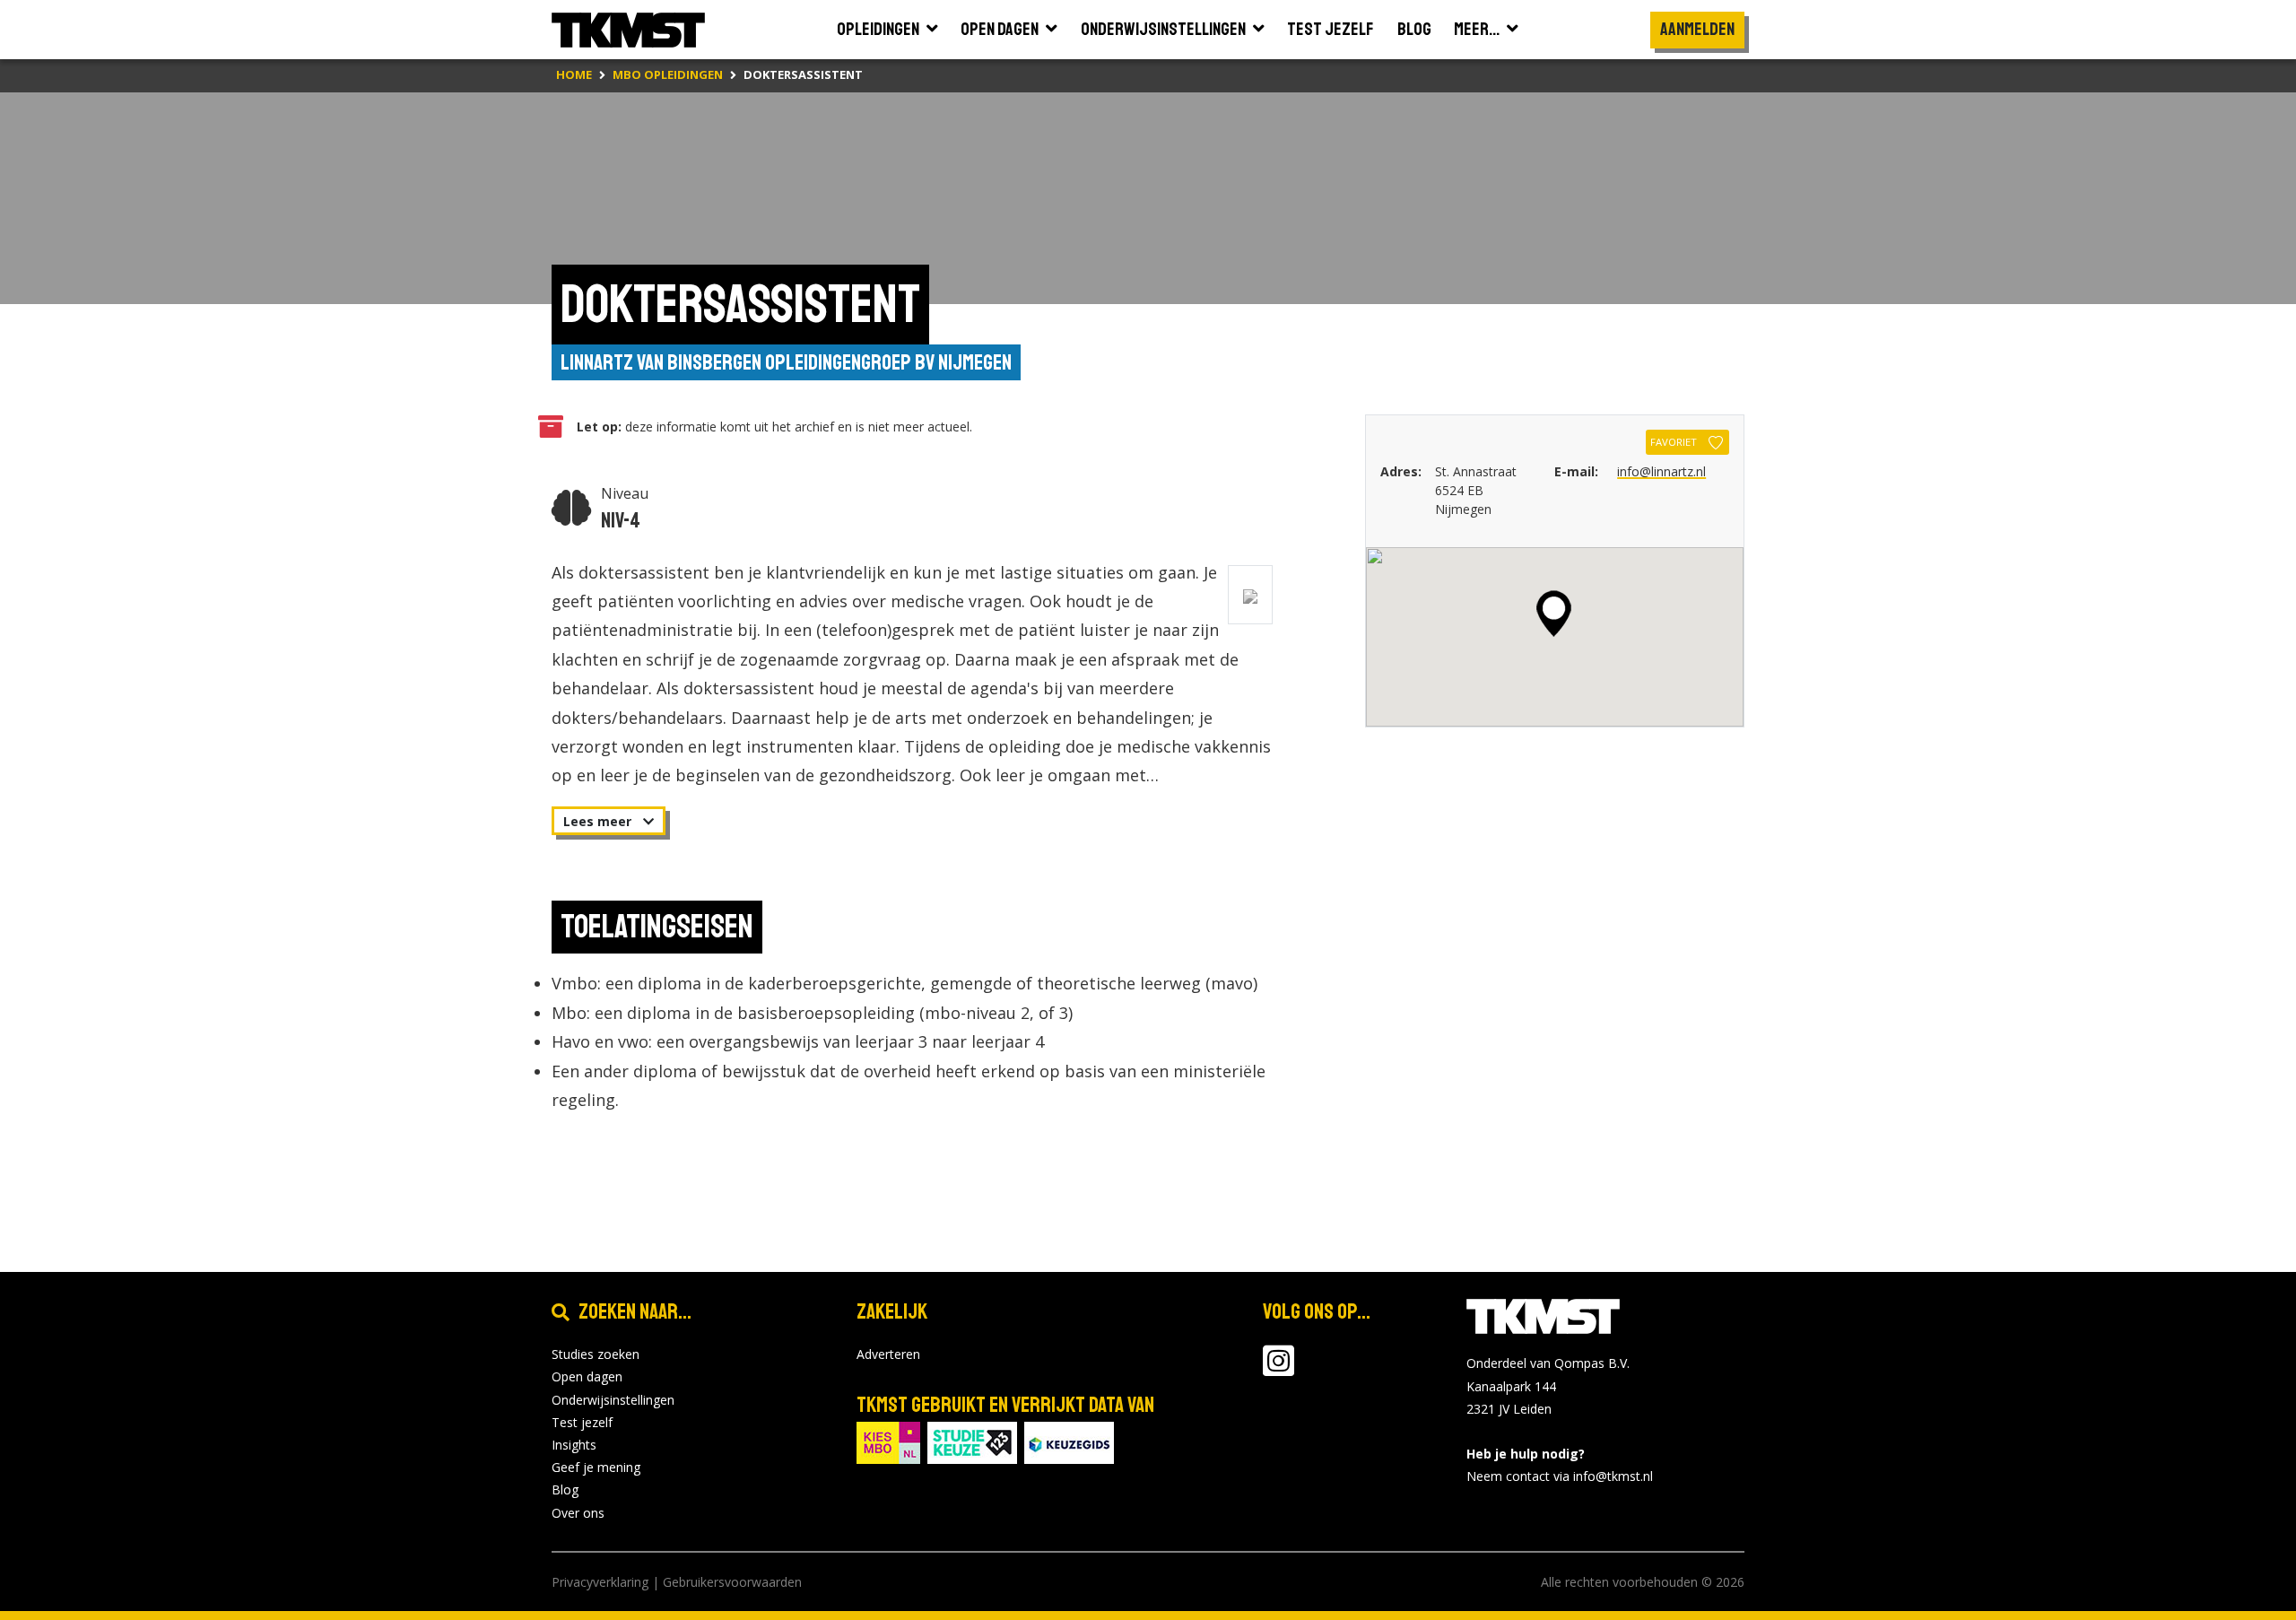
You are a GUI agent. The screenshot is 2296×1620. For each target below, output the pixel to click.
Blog (565, 1489)
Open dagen (587, 1376)
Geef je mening (596, 1467)
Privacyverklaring (600, 1582)
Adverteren (888, 1354)
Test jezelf (582, 1422)
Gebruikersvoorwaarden (732, 1582)
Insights (574, 1445)
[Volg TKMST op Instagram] (1278, 1369)
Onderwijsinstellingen (613, 1400)
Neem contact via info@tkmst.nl (1560, 1476)
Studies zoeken (596, 1354)
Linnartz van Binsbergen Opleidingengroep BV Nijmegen (786, 362)
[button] (1554, 614)
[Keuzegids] (1069, 1441)
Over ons (578, 1513)
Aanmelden (1697, 29)
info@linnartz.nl (1661, 471)
